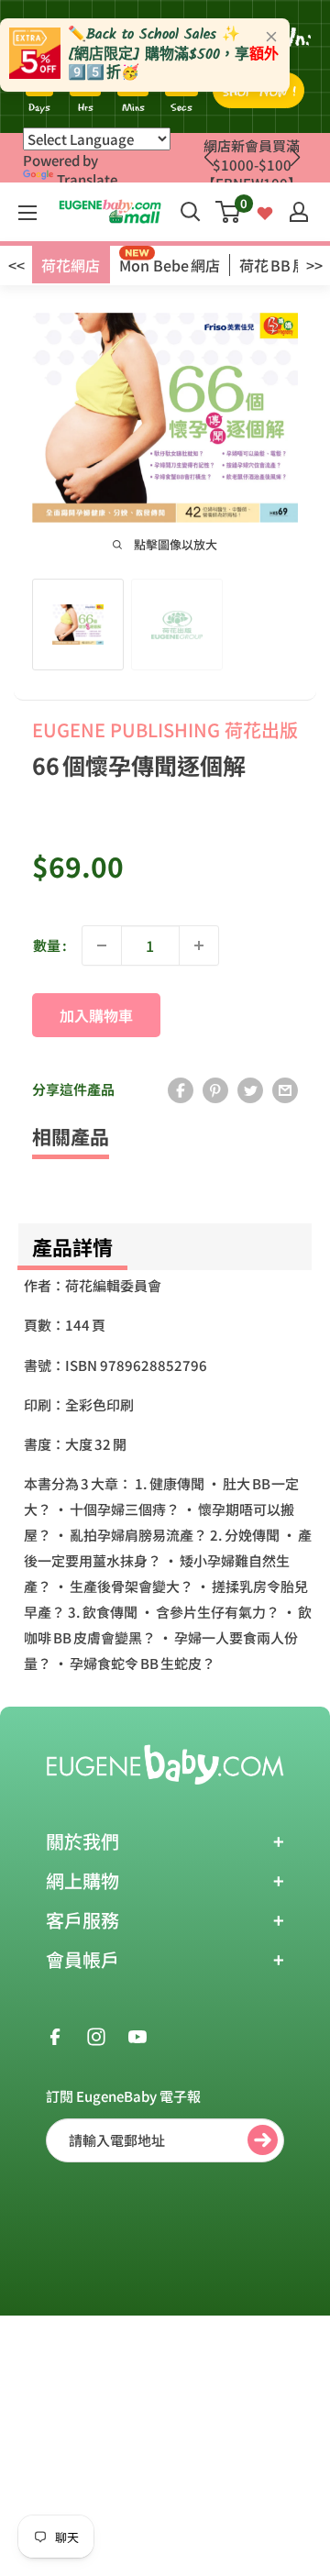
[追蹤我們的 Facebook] (55, 2036)
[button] (295, 158)
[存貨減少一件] (102, 945)
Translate (87, 179)
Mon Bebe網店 (170, 265)
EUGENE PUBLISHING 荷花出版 (165, 730)
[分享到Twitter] (250, 1089)
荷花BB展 (273, 265)
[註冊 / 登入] (299, 212)
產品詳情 (72, 1246)
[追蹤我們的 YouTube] (137, 2036)
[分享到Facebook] (181, 1089)
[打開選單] (27, 213)
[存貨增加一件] (199, 945)
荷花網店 (71, 265)
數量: (50, 945)
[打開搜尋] (191, 212)
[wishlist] (265, 211)
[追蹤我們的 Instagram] (96, 2036)
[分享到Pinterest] (215, 1089)
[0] (229, 212)
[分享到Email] (285, 1089)
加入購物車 (96, 1015)
